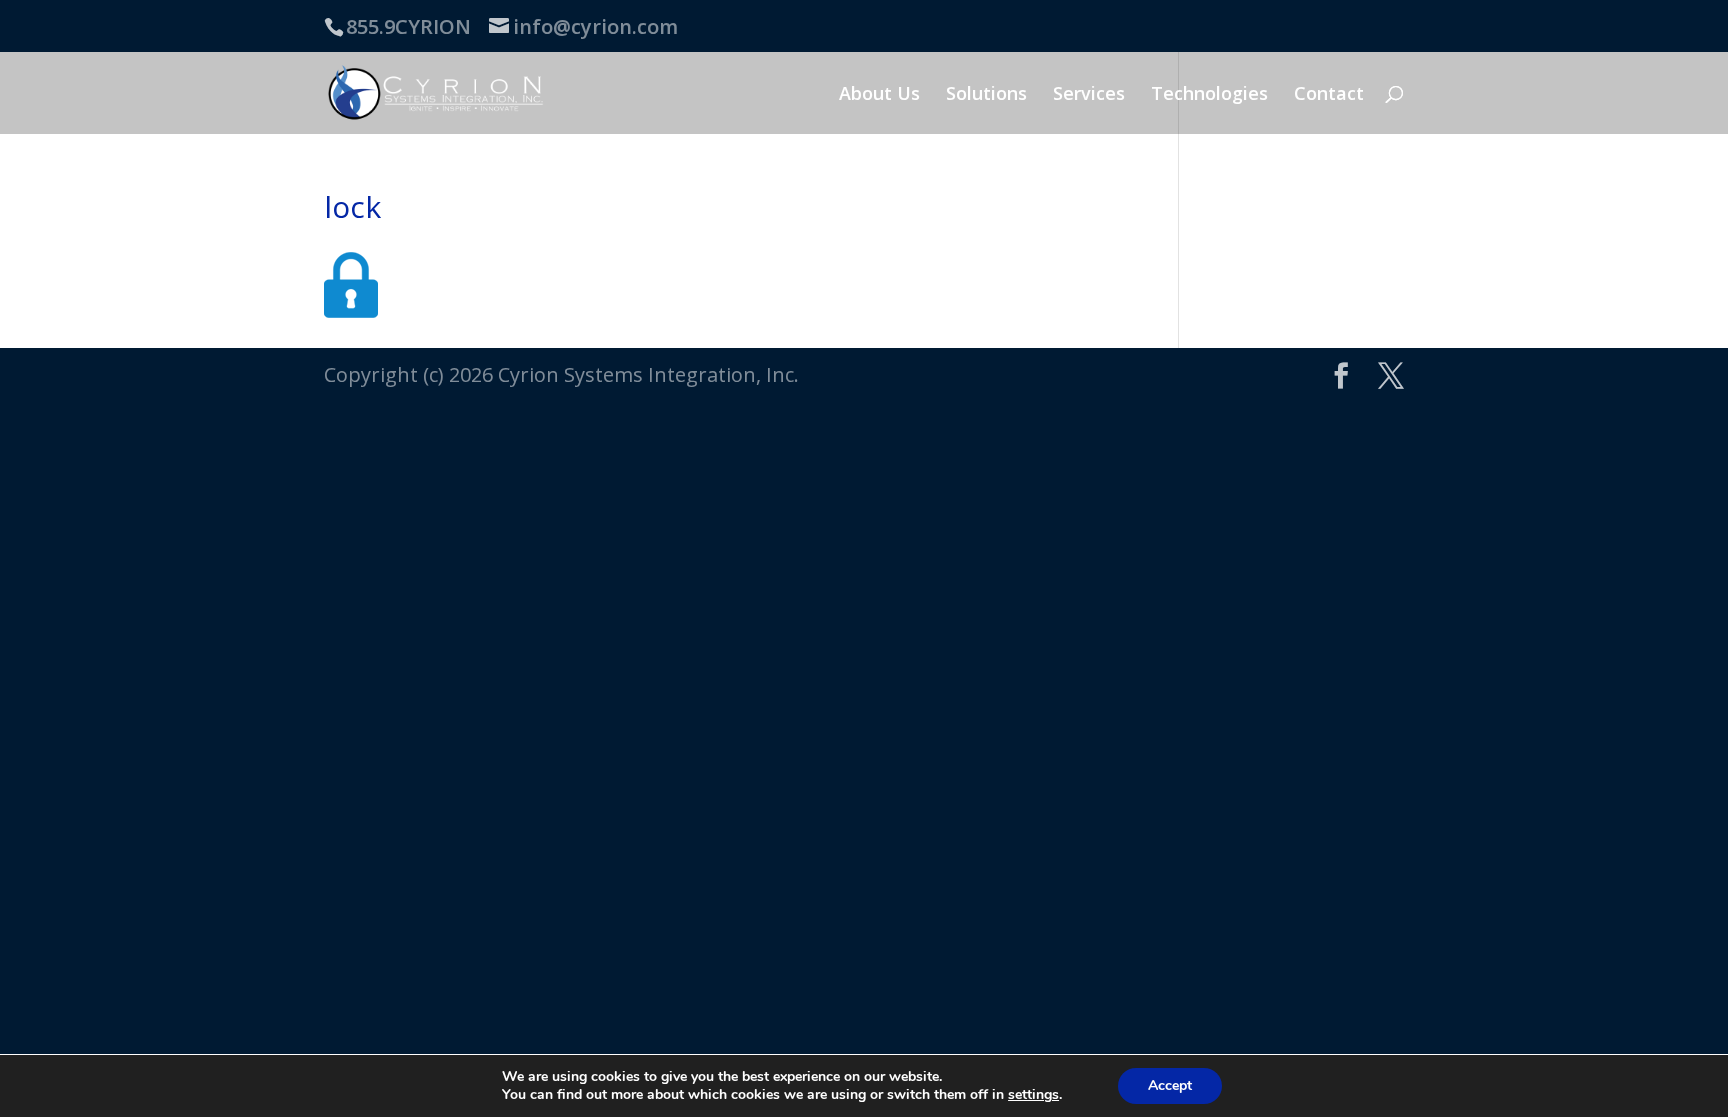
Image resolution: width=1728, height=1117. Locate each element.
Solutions (986, 95)
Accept (1170, 1085)
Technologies (1209, 95)
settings (1033, 1095)
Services (1089, 95)
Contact (1329, 95)
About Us (879, 95)
